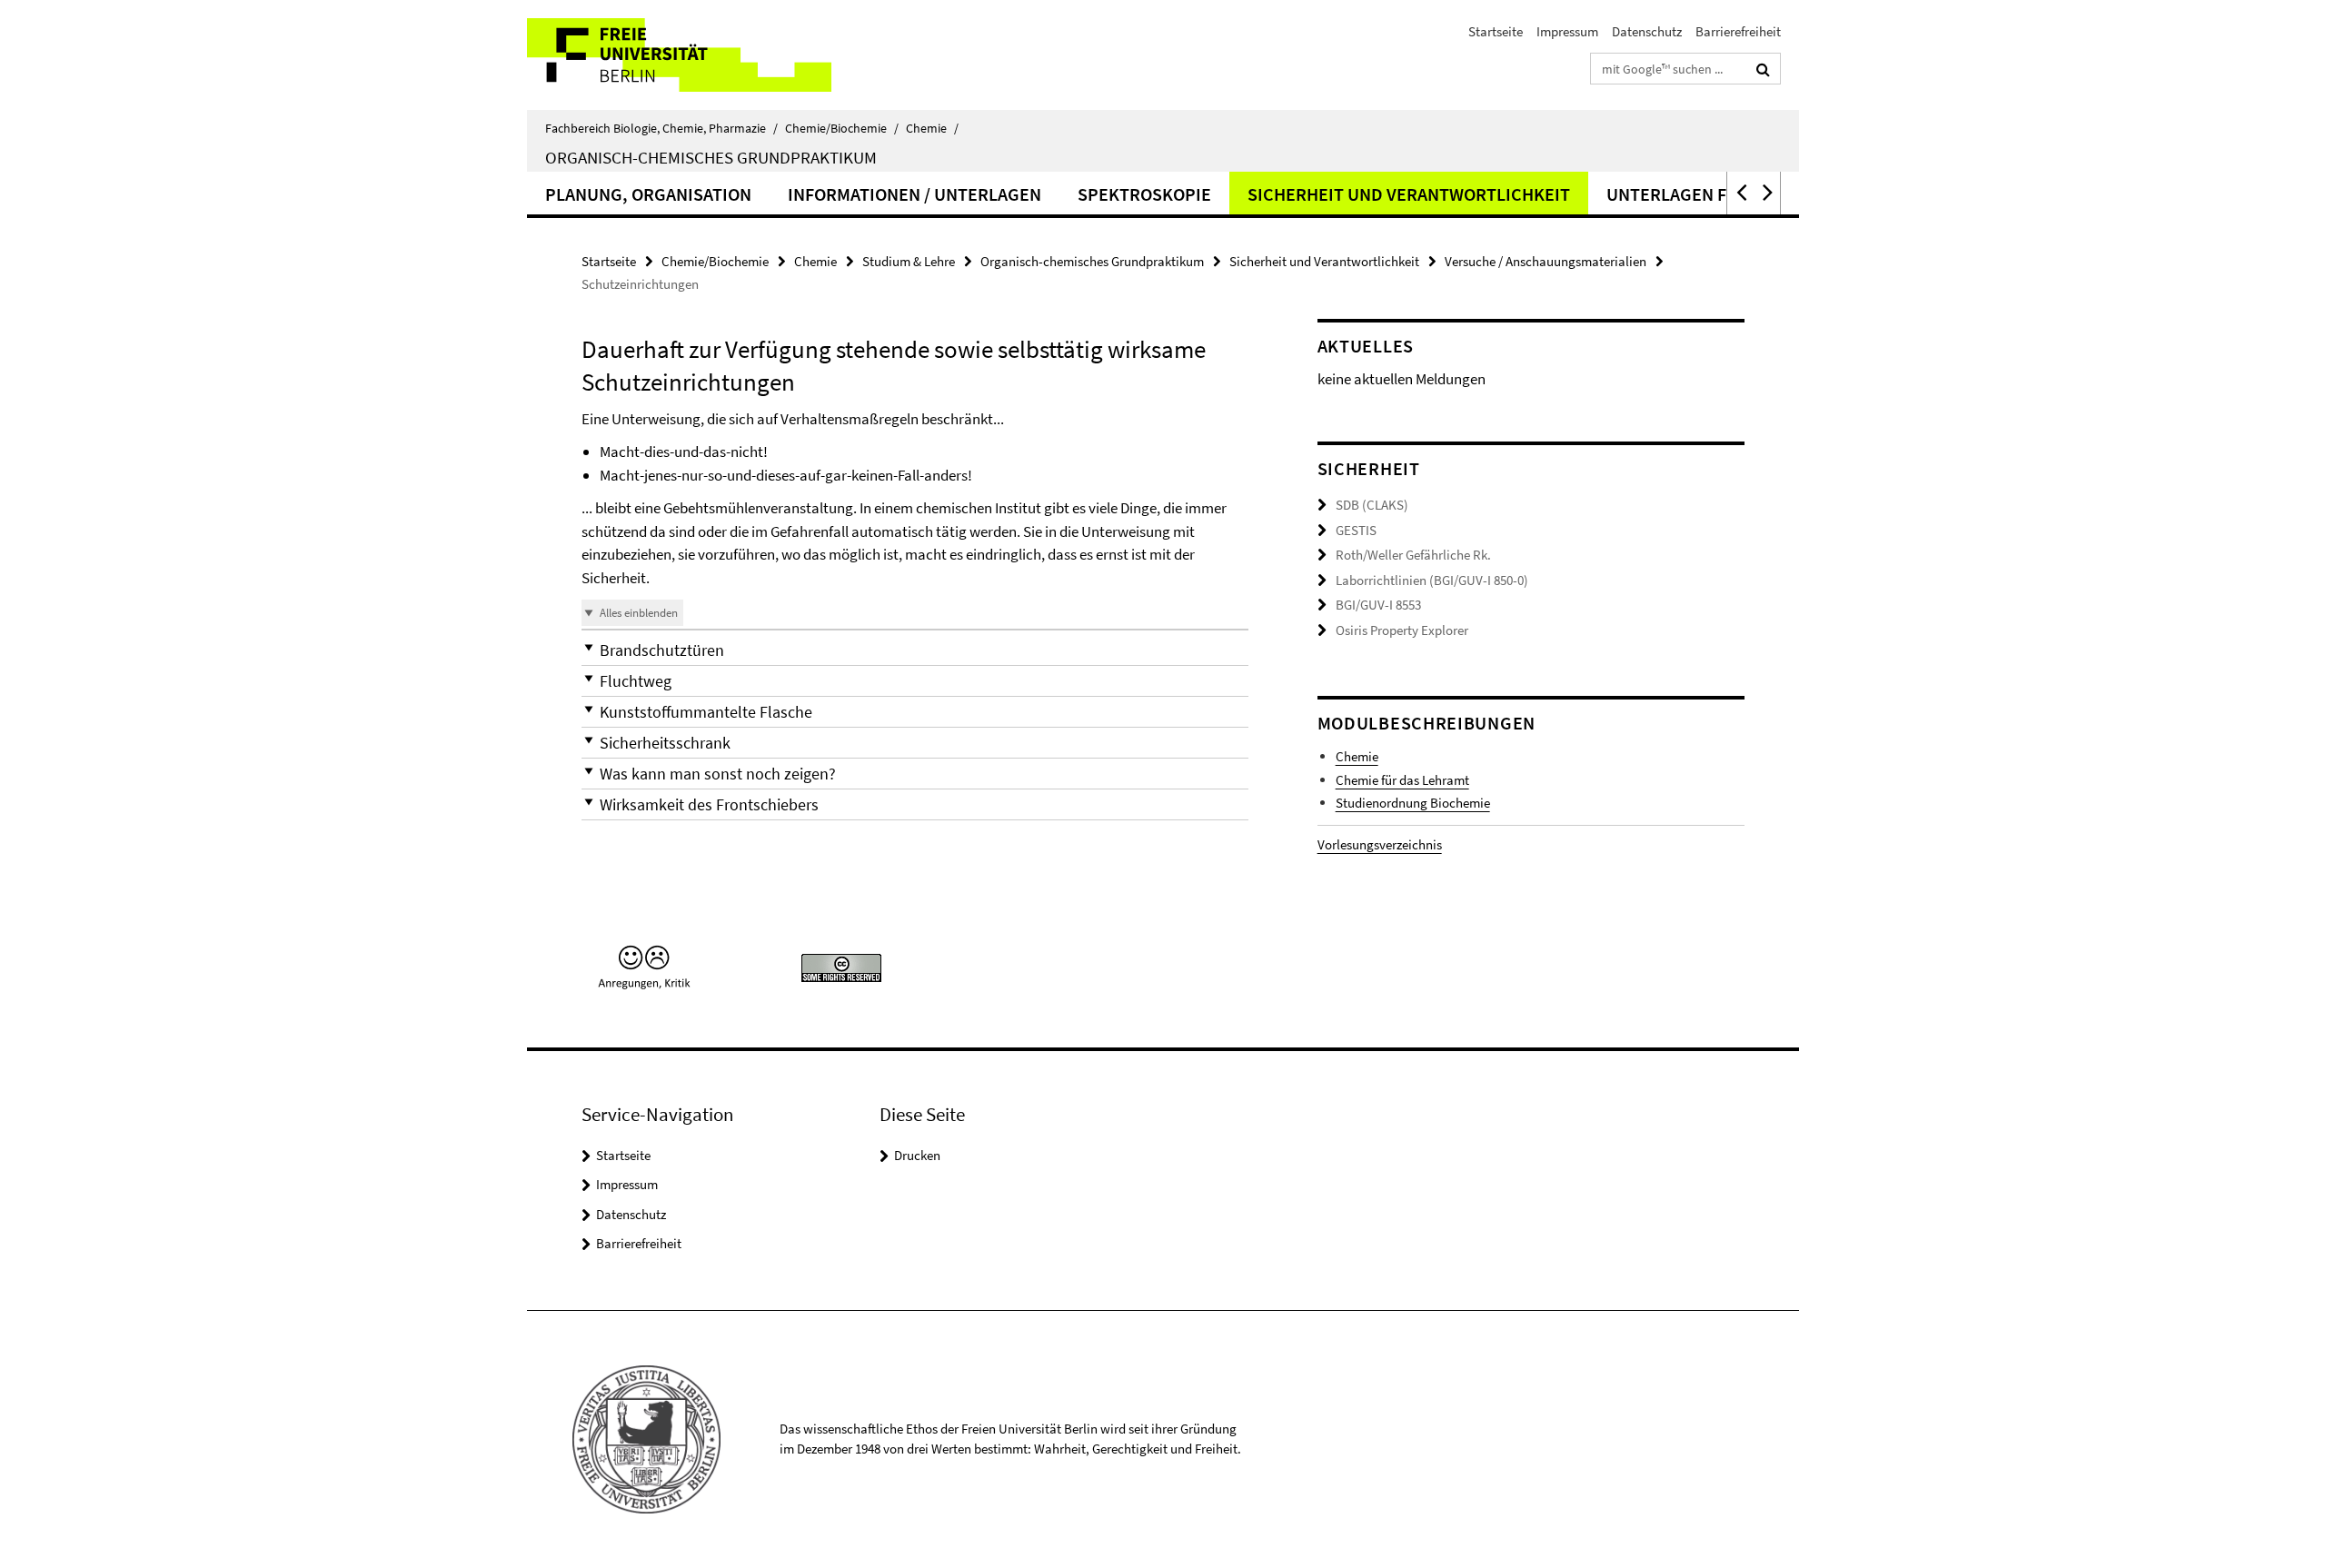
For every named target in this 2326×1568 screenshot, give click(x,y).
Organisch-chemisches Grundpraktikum (711, 157)
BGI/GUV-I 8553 (1378, 605)
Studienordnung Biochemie (1413, 803)
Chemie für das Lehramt (1402, 780)
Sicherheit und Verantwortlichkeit (1409, 194)
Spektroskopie (1144, 194)
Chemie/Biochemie (842, 128)
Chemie (932, 128)
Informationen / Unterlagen (914, 194)
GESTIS (1356, 530)
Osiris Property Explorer (1402, 630)
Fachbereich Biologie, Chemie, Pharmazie (661, 128)
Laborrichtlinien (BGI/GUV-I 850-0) (1432, 580)
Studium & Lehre (909, 261)
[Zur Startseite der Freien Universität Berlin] (679, 55)
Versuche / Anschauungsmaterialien (1546, 261)
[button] (1740, 193)
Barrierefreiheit (1738, 31)
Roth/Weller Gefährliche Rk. (1413, 555)
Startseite (1496, 31)
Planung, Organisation (648, 194)
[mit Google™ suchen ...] (1763, 69)
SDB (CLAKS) (1372, 505)
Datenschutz (1647, 31)
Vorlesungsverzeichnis (1380, 844)
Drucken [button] (917, 1155)
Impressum (1567, 31)
